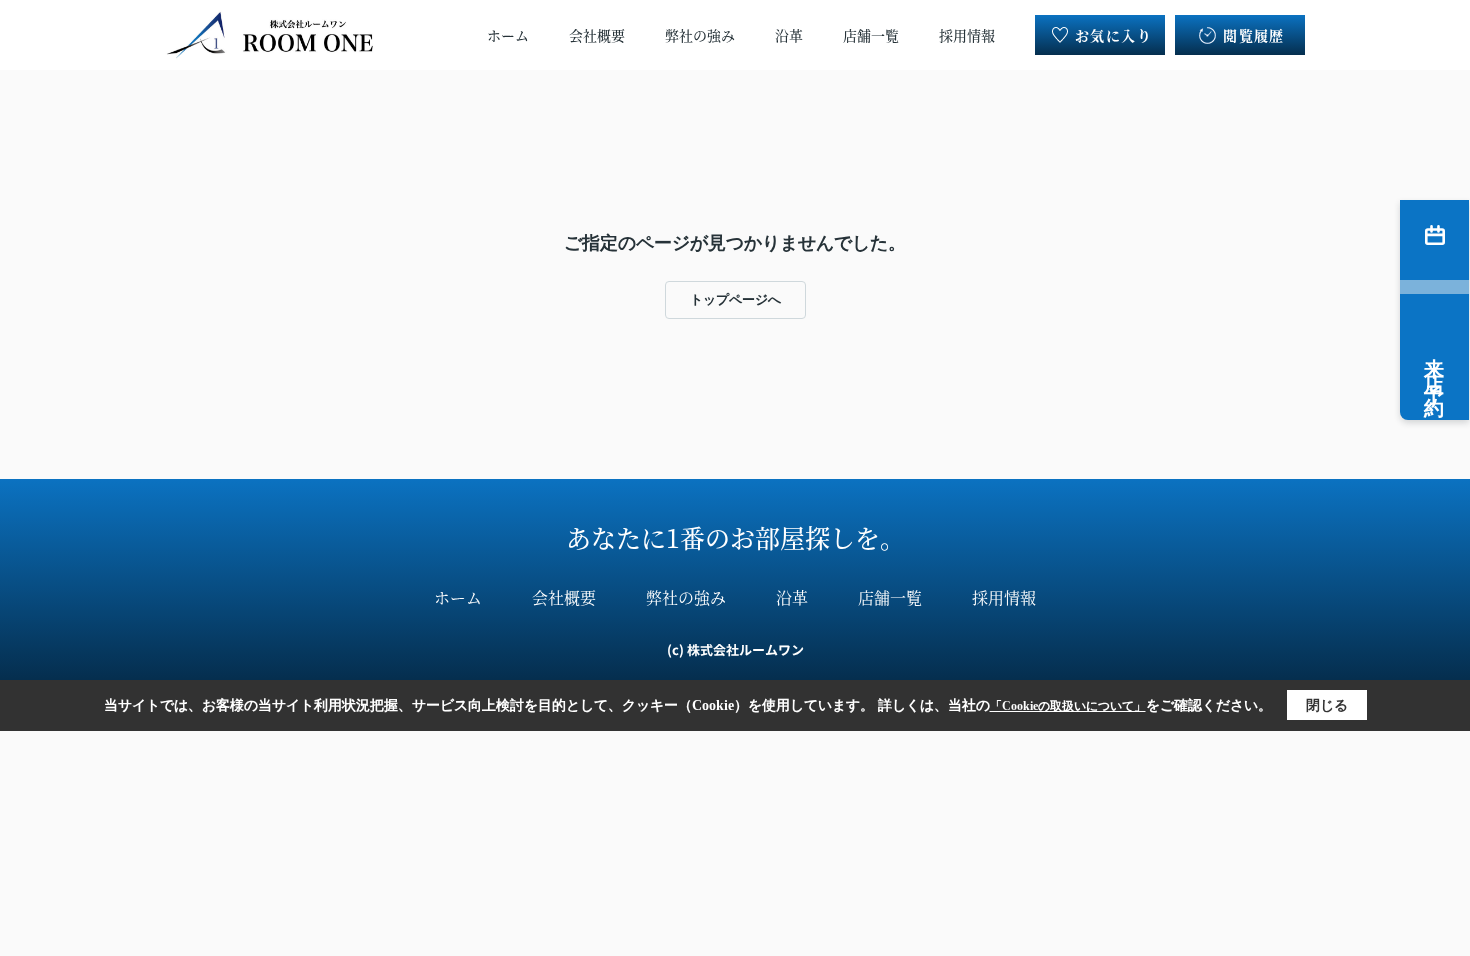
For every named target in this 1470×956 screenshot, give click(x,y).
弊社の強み (700, 35)
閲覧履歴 (1254, 35)
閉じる (1327, 705)
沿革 (789, 35)
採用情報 (967, 35)
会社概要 (597, 35)
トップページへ (735, 299)
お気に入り (1113, 35)
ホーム (508, 35)
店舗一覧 (871, 35)
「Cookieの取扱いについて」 (1068, 706)
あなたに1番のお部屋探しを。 (735, 537)
